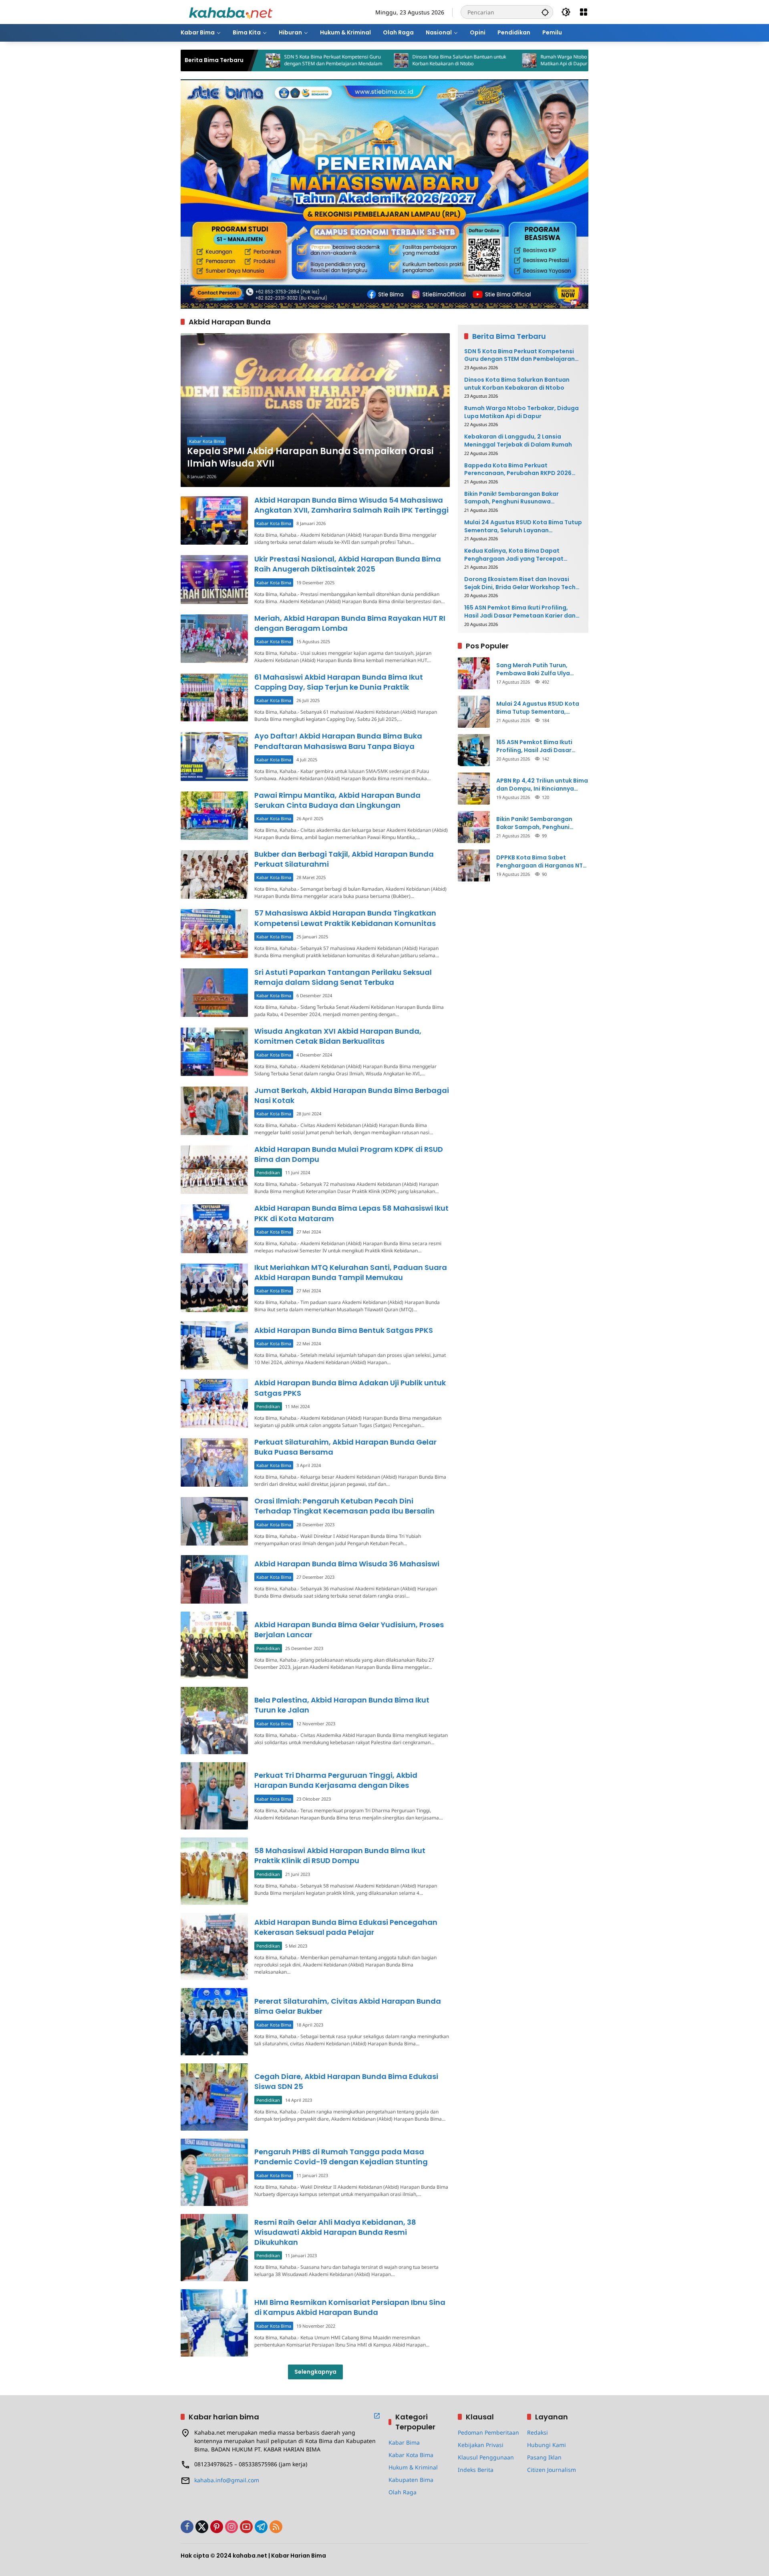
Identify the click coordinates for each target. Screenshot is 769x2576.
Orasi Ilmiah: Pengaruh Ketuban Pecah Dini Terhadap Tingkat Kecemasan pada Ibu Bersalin (344, 1506)
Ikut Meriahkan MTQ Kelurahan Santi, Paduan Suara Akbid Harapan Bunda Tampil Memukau (351, 1272)
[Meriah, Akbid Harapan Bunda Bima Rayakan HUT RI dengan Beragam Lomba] (214, 639)
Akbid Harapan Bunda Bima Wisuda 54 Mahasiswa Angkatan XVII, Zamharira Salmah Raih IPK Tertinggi (351, 505)
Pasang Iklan (544, 2457)
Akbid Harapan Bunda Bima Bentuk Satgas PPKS (344, 1330)
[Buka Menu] (584, 12)
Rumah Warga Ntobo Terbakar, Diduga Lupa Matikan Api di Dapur (488, 60)
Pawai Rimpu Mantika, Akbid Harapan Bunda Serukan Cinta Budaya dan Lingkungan (337, 800)
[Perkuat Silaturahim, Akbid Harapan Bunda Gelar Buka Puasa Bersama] (214, 1462)
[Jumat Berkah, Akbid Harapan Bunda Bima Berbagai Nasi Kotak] (214, 1111)
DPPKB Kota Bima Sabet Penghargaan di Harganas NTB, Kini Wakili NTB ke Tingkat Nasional (542, 862)
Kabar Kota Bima (206, 441)
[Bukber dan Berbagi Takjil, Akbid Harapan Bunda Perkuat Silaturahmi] (214, 874)
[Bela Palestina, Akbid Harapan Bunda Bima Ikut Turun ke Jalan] (214, 1721)
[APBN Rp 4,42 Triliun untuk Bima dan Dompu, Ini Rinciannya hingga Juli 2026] (474, 789)
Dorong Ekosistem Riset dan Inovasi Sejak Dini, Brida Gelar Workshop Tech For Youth (520, 583)
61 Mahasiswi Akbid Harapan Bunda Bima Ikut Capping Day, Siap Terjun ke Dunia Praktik (339, 682)
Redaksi (537, 2432)
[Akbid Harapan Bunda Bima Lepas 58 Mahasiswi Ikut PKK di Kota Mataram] (214, 1229)
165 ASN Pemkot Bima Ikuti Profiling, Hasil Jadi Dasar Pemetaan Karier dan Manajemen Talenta (520, 612)
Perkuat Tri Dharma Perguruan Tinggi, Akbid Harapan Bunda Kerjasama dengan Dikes (336, 1780)
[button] (545, 12)
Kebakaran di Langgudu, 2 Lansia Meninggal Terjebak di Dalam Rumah (518, 441)
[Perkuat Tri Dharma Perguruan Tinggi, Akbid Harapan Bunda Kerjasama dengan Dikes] (214, 1796)
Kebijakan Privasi (481, 2445)
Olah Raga (403, 2492)
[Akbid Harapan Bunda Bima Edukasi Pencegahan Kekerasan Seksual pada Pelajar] (214, 1946)
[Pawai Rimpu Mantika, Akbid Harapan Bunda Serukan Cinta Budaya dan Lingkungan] (214, 816)
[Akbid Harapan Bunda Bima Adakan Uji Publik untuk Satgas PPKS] (214, 1403)
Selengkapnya (315, 2372)
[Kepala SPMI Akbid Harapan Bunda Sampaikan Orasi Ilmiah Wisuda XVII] (315, 410)
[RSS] (276, 2527)
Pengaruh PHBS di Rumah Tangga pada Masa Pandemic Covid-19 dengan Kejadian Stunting (341, 2157)
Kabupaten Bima (411, 2480)
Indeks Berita (476, 2470)
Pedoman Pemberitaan (488, 2432)
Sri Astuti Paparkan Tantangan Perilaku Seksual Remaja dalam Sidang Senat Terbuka (343, 977)
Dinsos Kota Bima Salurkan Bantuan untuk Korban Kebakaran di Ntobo (358, 60)
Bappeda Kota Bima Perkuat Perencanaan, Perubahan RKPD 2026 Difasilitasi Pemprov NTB (518, 470)
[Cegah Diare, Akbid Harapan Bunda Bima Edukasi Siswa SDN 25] (214, 2097)
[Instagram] (232, 2527)
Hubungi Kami (547, 2445)
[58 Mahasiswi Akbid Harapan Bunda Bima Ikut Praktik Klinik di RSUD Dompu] (214, 1871)
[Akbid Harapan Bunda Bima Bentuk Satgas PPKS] (214, 1345)
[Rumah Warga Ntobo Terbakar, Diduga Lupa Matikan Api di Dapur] (428, 60)
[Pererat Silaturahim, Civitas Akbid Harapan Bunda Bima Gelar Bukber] (214, 2022)
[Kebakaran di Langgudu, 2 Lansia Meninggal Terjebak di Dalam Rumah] (556, 60)
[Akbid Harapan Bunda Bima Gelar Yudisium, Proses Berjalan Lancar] (214, 1645)
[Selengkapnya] (377, 2416)
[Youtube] (246, 2527)
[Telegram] (261, 2527)
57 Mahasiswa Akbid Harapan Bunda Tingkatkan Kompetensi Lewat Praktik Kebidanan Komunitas (345, 918)
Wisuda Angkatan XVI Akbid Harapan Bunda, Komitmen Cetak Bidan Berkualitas (338, 1036)
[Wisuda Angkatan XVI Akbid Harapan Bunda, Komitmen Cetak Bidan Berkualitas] (214, 1052)
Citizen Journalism (552, 2470)
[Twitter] (202, 2527)
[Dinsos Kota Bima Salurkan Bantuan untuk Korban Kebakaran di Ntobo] (300, 60)
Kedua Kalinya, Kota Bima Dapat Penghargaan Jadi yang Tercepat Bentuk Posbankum (514, 555)
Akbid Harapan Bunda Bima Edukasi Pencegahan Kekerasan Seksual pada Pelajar (346, 1927)
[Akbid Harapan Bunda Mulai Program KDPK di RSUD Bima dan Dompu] (214, 1170)
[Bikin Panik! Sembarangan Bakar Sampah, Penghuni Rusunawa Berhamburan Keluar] (474, 827)
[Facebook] (187, 2527)
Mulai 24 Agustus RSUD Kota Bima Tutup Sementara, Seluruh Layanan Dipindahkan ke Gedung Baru (523, 526)
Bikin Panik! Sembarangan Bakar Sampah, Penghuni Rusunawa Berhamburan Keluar (511, 498)
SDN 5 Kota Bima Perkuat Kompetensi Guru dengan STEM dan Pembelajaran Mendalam (519, 355)
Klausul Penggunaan (486, 2457)
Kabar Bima (404, 2442)
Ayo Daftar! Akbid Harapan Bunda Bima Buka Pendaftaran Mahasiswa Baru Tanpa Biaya (338, 741)
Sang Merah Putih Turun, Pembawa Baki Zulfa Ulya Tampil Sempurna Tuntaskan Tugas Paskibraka (539, 669)
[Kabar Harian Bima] (231, 11)
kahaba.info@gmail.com (227, 2480)
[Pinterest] (217, 2527)
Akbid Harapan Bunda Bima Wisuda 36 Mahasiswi (347, 1564)
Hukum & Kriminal (413, 2467)
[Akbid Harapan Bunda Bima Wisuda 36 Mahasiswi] (214, 1579)
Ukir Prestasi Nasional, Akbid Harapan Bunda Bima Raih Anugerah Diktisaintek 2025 (348, 564)
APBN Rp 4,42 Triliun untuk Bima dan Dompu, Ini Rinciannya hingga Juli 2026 (542, 785)
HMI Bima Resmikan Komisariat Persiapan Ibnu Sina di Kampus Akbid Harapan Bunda (350, 2307)
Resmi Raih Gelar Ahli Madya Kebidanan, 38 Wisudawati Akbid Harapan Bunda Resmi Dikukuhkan (335, 2232)
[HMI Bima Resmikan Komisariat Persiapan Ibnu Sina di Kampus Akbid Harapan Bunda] (214, 2323)
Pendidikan (268, 1172)
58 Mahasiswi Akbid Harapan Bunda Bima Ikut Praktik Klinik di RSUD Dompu (340, 1856)
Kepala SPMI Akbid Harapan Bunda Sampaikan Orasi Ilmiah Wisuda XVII (310, 458)
